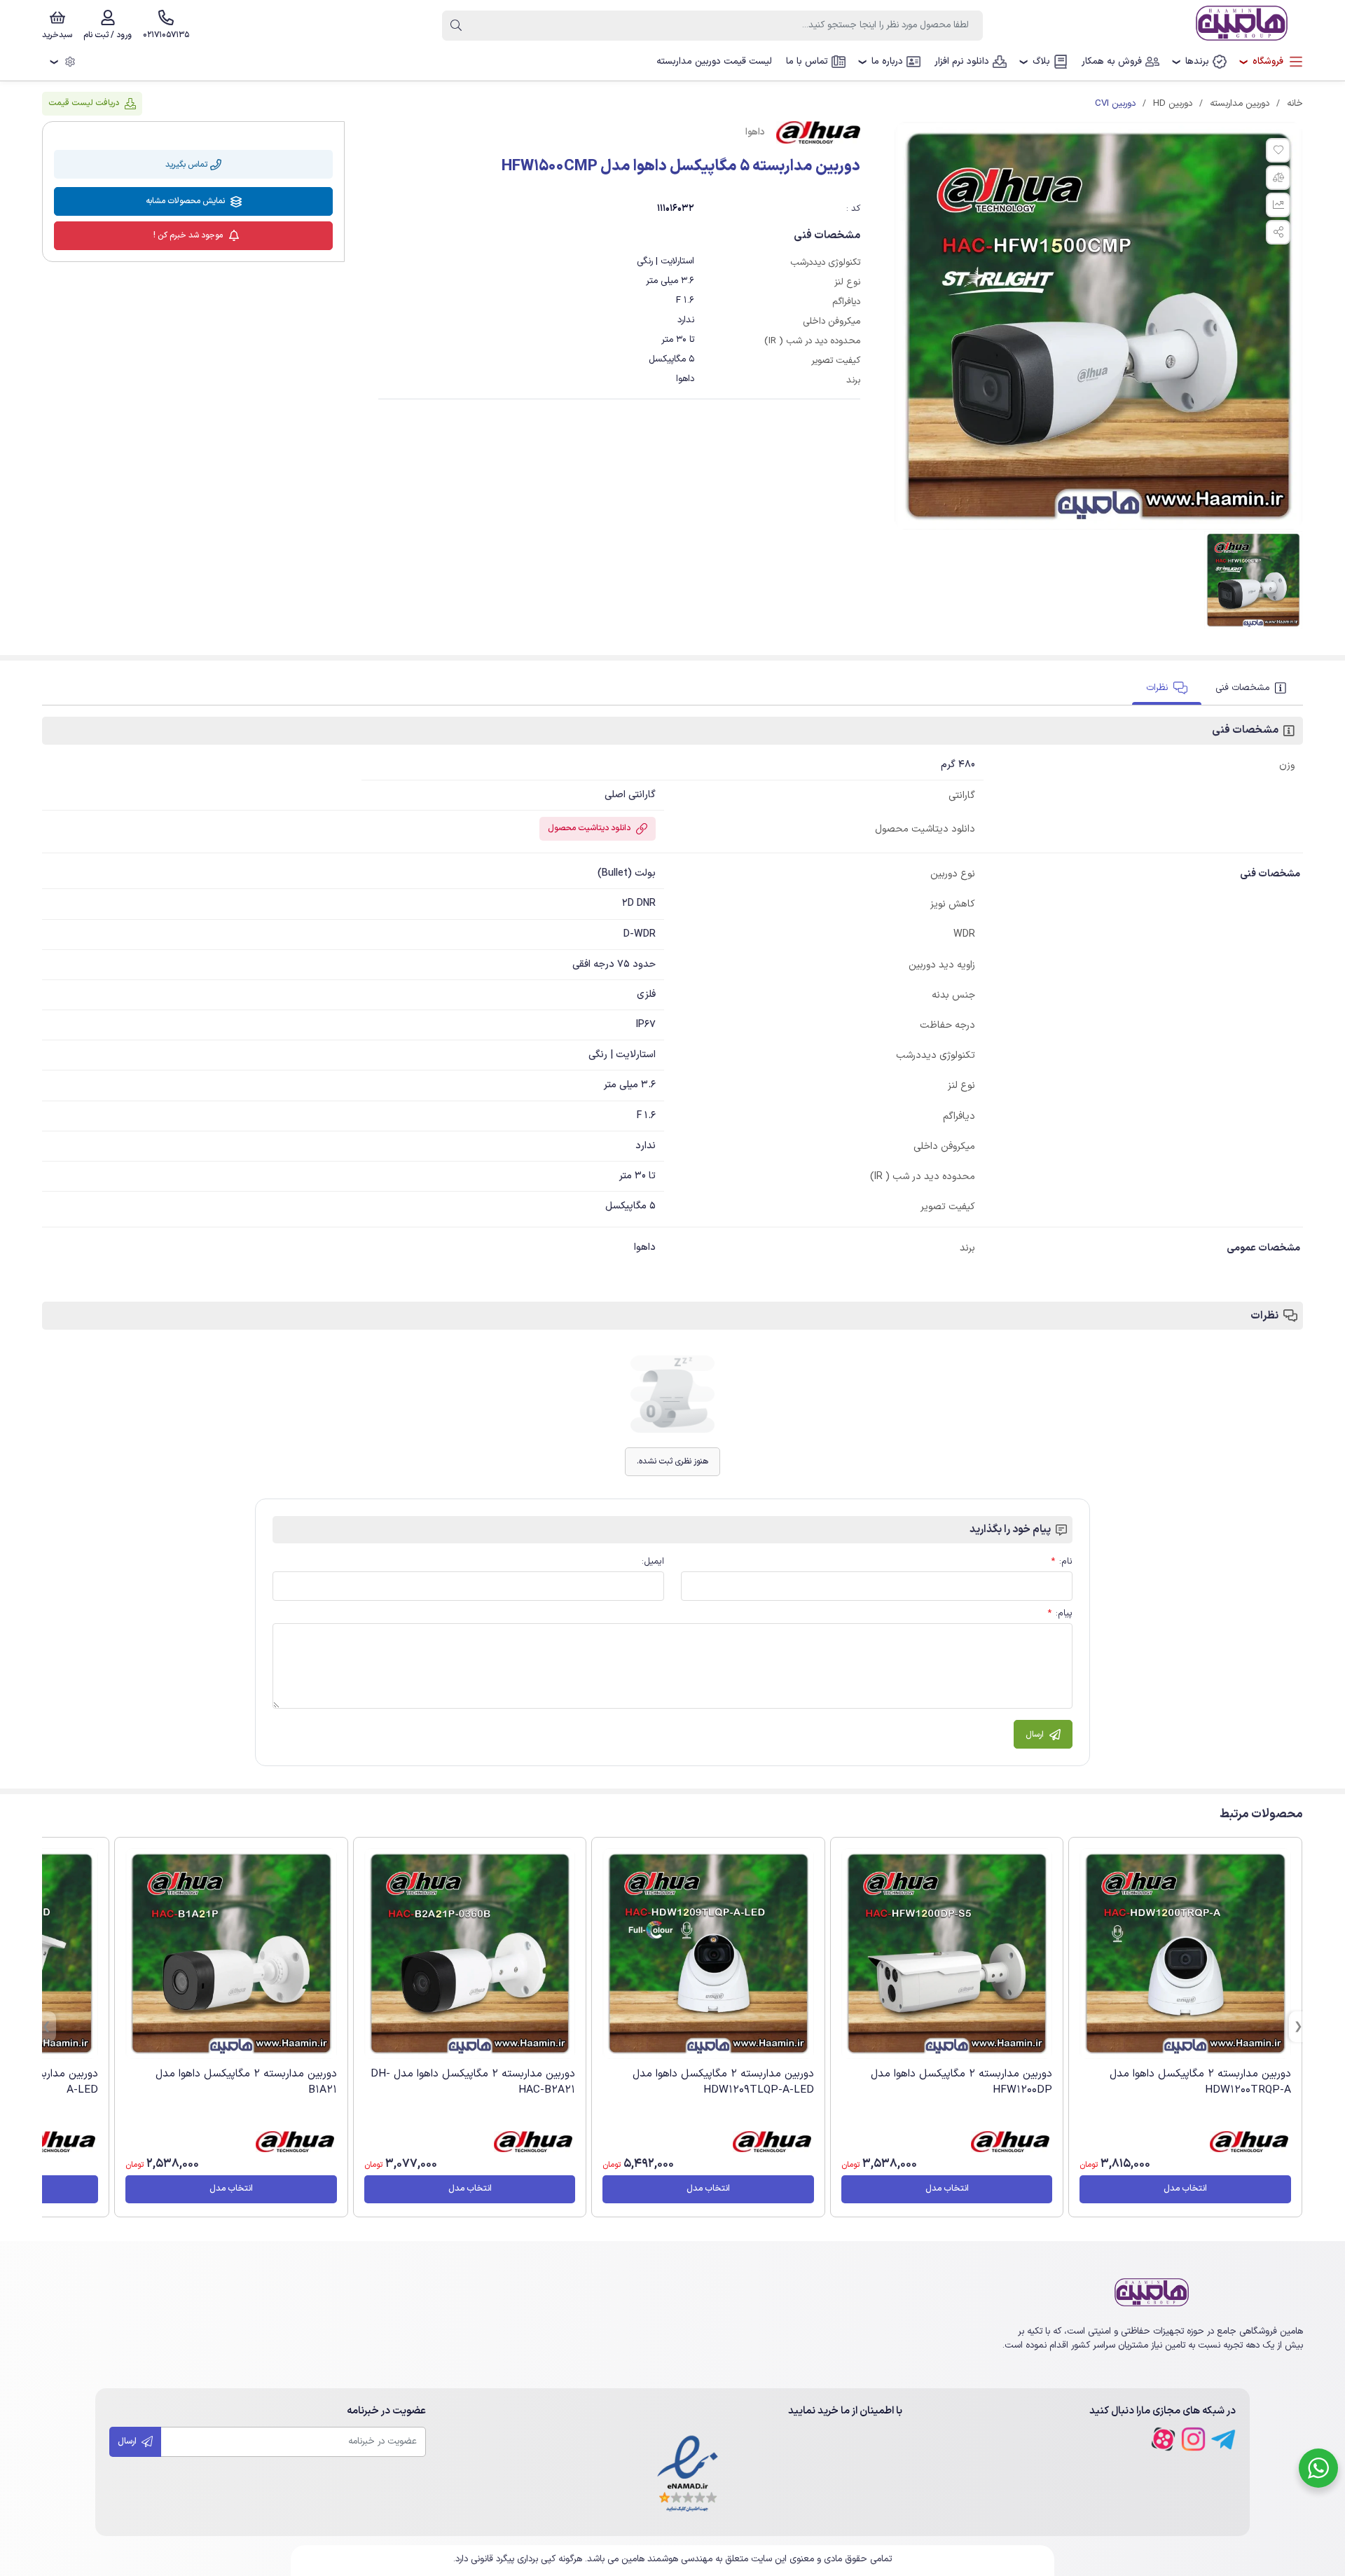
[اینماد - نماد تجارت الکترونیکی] (688, 2475)
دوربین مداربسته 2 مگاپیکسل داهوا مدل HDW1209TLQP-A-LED (723, 2082)
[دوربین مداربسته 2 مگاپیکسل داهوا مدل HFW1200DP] (947, 1954)
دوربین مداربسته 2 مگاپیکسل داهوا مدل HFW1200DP (961, 2082)
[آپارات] (1163, 2439)
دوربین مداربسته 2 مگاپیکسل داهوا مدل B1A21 (246, 2082)
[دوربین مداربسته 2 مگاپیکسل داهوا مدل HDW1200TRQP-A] (1185, 1954)
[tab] (1252, 688)
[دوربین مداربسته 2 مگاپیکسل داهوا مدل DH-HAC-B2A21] (470, 1954)
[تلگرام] (1223, 2439)
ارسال (128, 2441)
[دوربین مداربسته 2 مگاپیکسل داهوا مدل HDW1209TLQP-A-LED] (708, 1954)
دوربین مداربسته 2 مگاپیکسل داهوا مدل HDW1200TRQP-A (1200, 2082)
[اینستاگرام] (1193, 2439)
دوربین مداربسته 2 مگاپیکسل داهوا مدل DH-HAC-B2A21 (473, 2082)
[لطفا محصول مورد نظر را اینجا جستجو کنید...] (456, 26)
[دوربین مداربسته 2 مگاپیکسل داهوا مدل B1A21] (231, 1954)
